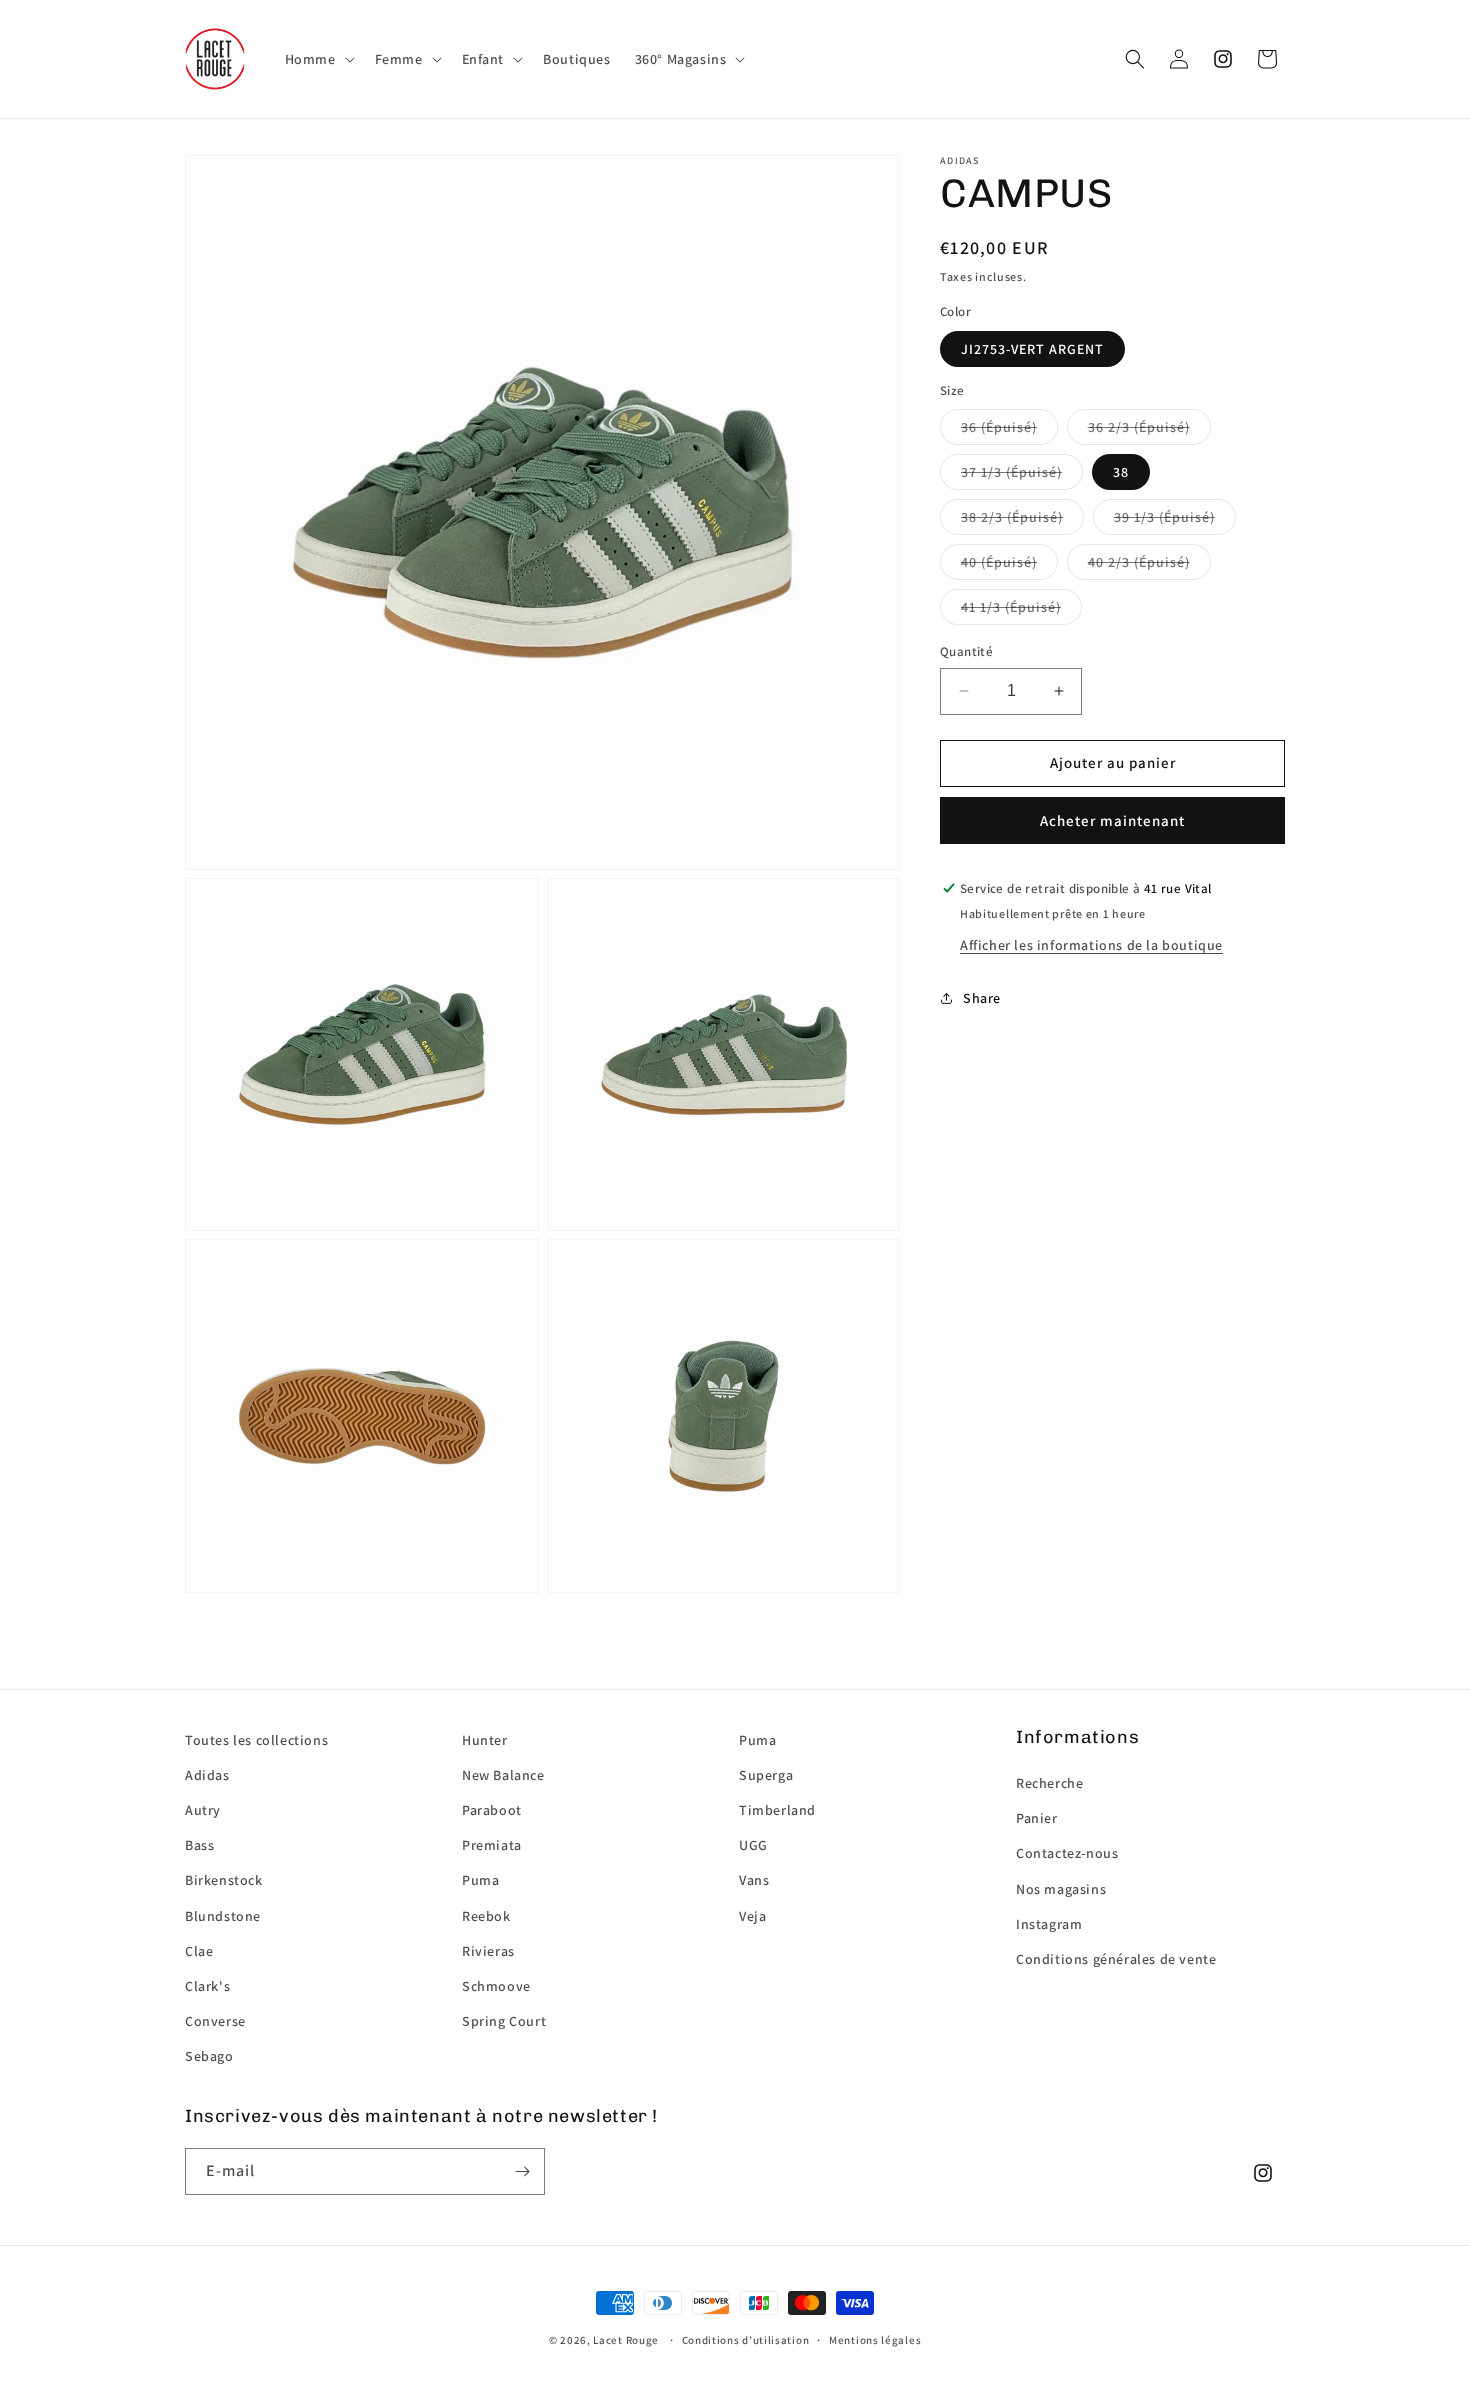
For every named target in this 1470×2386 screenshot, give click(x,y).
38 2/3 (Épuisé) (1012, 517)
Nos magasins (1061, 1889)
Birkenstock (224, 1880)
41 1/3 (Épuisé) (1011, 607)
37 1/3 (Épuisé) (1011, 472)
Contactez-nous (1067, 1853)
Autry (203, 1810)
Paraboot (492, 1810)
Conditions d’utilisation (746, 2340)
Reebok (486, 1916)
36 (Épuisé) (999, 427)
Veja (752, 1916)
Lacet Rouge (626, 2340)
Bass (199, 1845)
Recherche (1049, 1783)
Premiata (492, 1845)
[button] (318, 59)
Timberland (777, 1810)
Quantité (966, 651)
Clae (199, 1951)
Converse (215, 2021)
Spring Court (504, 2021)
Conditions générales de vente (1116, 1959)
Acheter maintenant (1112, 820)
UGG (753, 1845)
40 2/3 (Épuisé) (1139, 562)
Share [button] (982, 998)
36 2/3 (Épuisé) (1139, 427)
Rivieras (488, 1951)
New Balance (503, 1775)
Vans (754, 1880)
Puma (480, 1880)
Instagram (1049, 1924)
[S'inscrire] (522, 2171)
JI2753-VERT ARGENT (1032, 349)
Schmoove (496, 1986)
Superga (766, 1775)
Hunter (485, 1740)
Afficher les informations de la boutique (1091, 944)
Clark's (207, 1986)
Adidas (207, 1775)
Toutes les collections (256, 1740)
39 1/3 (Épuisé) (1164, 517)
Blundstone (223, 1916)
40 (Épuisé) (999, 562)
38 (1121, 472)
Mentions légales (875, 2340)
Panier (1037, 1818)
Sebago (209, 2056)
